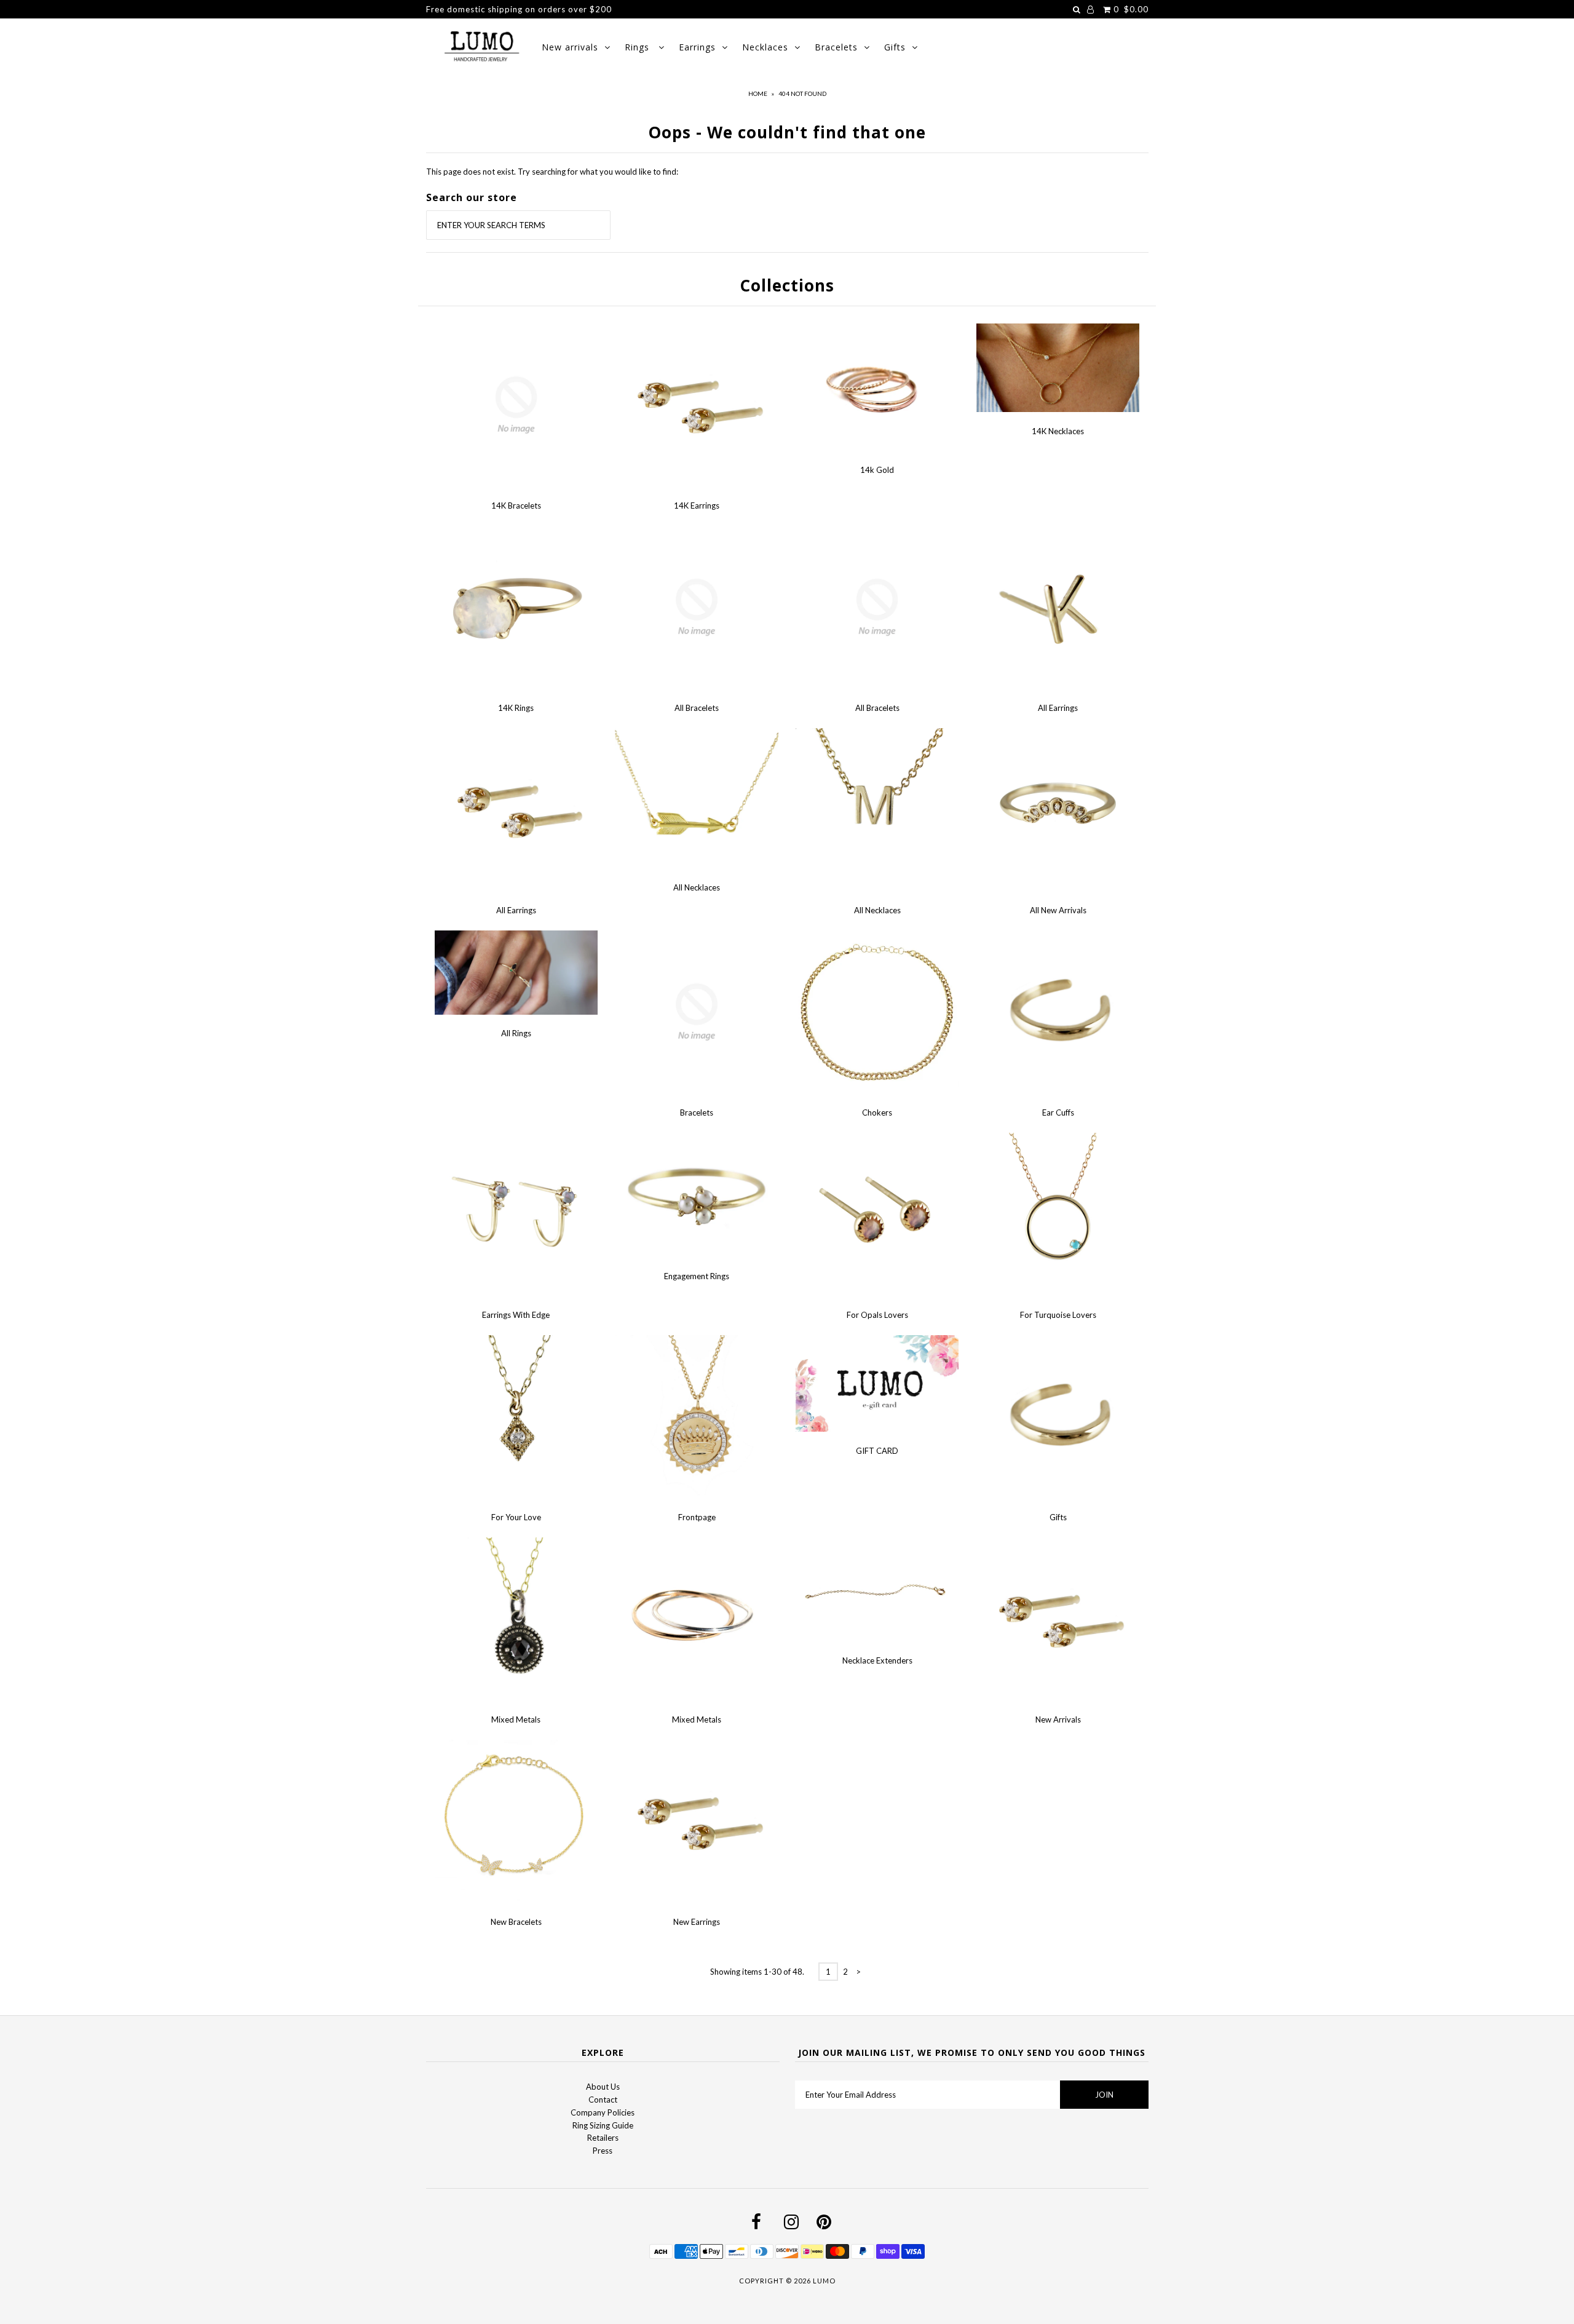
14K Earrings (697, 506)
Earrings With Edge (516, 1315)
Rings (639, 47)
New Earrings (697, 1922)
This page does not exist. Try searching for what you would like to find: (552, 172)
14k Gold (877, 470)
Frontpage (697, 1517)
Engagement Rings (697, 1276)
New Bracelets (516, 1922)
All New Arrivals (1058, 910)
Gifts (895, 47)
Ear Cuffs (1058, 1112)
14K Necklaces (1058, 431)
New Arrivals (1058, 1719)
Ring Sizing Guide (603, 2125)
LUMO (824, 2281)
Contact (603, 2100)
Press (603, 2151)
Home (758, 93)
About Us (603, 2087)
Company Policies (603, 2112)
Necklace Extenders (877, 1660)
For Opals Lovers (877, 1315)
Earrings (697, 47)
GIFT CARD (877, 1451)
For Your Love (516, 1517)
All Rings (516, 1033)
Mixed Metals (516, 1719)
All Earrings (1058, 708)
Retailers (603, 2138)
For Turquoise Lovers (1058, 1315)
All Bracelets (697, 708)
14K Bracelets (516, 506)
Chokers (877, 1112)
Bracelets (836, 47)
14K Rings (516, 708)
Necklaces (765, 47)
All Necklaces (697, 887)
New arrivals (570, 47)
